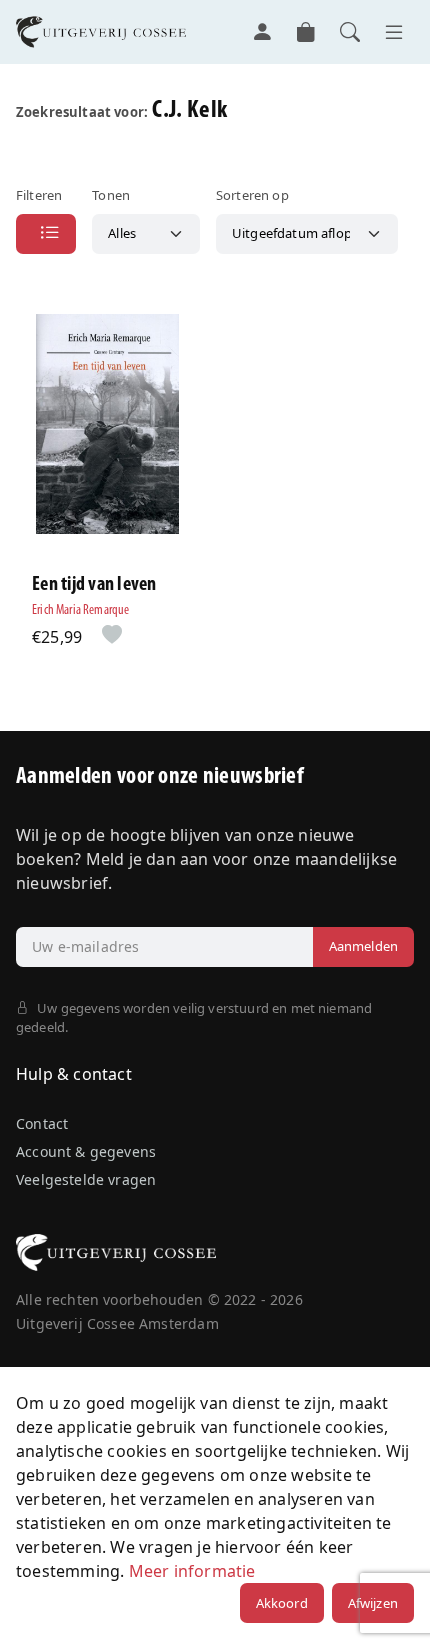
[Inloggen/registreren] (262, 32)
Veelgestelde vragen (86, 1179)
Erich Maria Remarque (81, 610)
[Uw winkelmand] (306, 32)
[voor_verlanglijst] (108, 636)
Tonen (111, 195)
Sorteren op (252, 195)
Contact (42, 1123)
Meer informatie (192, 1571)
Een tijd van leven (94, 585)
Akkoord (282, 1603)
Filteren (39, 195)
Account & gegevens (86, 1151)
